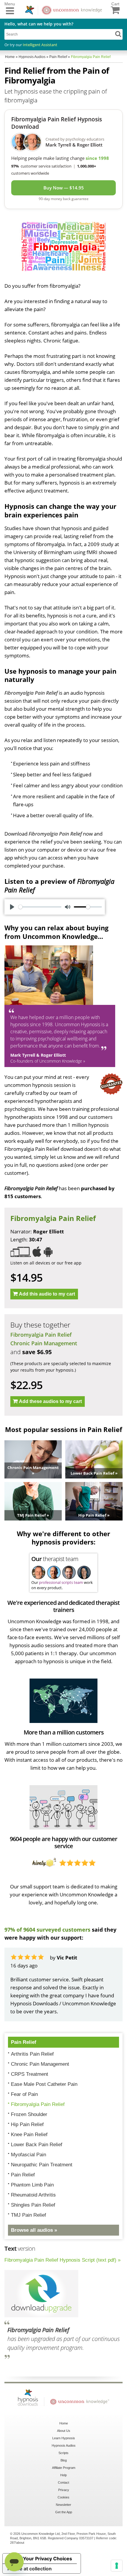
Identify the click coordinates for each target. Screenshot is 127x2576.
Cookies (63, 2497)
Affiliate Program (64, 2468)
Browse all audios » (34, 2230)
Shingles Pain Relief (33, 2205)
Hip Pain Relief (27, 2124)
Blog (64, 2460)
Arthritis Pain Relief (32, 2054)
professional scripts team (61, 1582)
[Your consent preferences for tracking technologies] (117, 2566)
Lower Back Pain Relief (37, 2145)
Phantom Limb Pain (32, 2185)
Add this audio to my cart (47, 1294)
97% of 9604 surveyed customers (47, 1930)
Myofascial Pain (29, 2155)
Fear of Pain (24, 2094)
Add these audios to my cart (50, 1401)
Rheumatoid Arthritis (33, 2195)
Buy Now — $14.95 (64, 188)
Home (64, 2423)
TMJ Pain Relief (29, 2215)
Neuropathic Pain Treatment (42, 2165)
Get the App (64, 2512)
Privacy (64, 2490)
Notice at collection (30, 2569)
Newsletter (63, 2505)
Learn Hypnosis (64, 2438)
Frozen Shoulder (29, 2114)
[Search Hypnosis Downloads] (118, 34)
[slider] (40, 907)
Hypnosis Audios (64, 2445)
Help (63, 2475)
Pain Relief (24, 2042)
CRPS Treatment (30, 2074)
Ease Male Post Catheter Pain (44, 2084)
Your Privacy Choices (48, 2559)
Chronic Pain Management (44, 1343)
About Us (64, 2431)
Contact (63, 2482)
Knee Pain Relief (29, 2135)
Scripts (63, 2453)
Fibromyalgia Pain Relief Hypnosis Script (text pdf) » (62, 2260)
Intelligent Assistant (40, 45)
